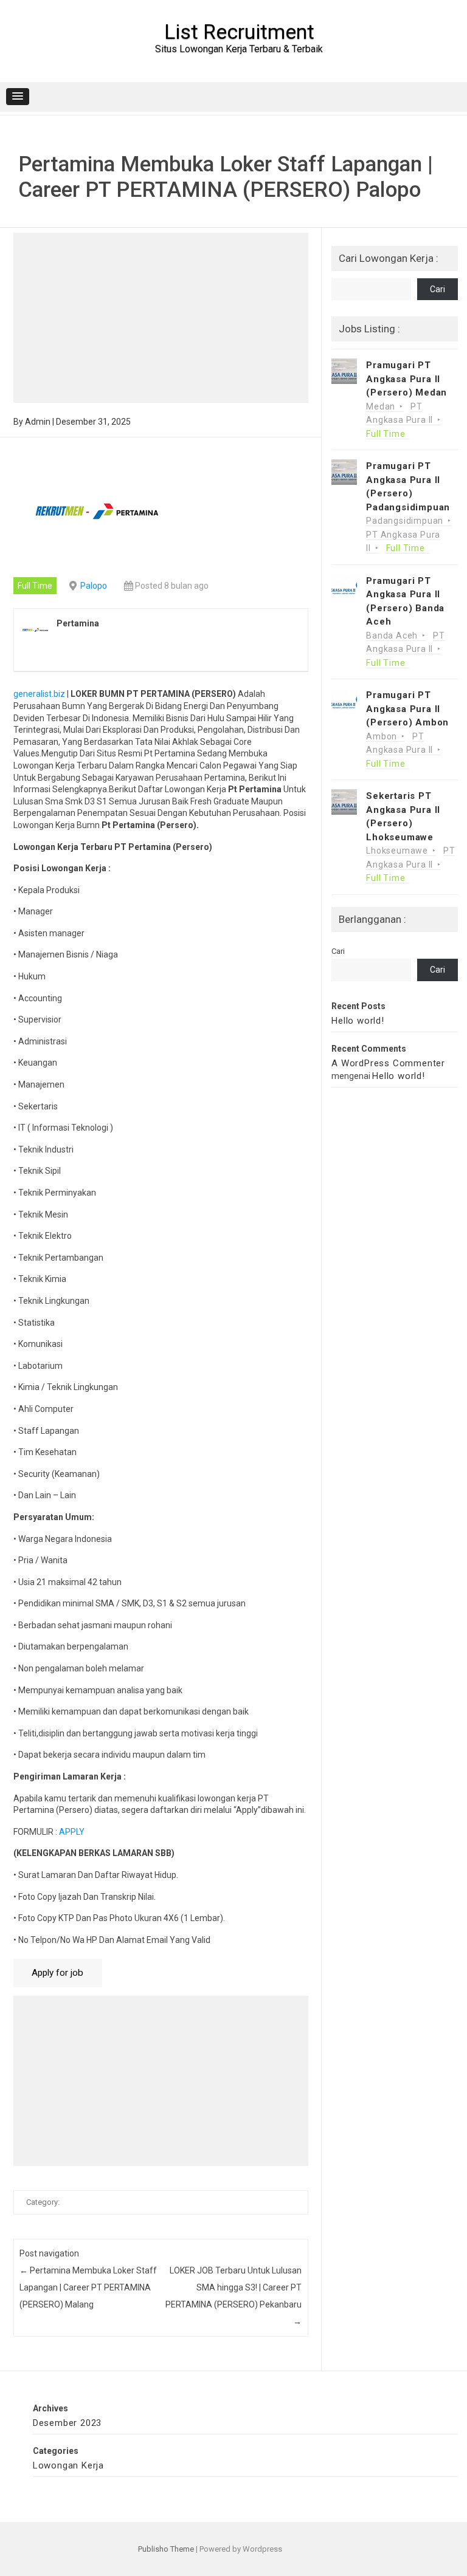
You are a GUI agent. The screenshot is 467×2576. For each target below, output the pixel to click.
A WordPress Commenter (388, 1063)
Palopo (94, 586)
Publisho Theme (166, 2549)
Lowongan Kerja (68, 2465)
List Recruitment (239, 32)
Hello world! (358, 1021)
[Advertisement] (161, 318)
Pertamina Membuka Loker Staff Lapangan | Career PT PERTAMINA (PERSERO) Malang (88, 2287)
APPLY (73, 1832)
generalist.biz (40, 694)
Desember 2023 (67, 2423)
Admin (38, 422)
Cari (438, 289)
